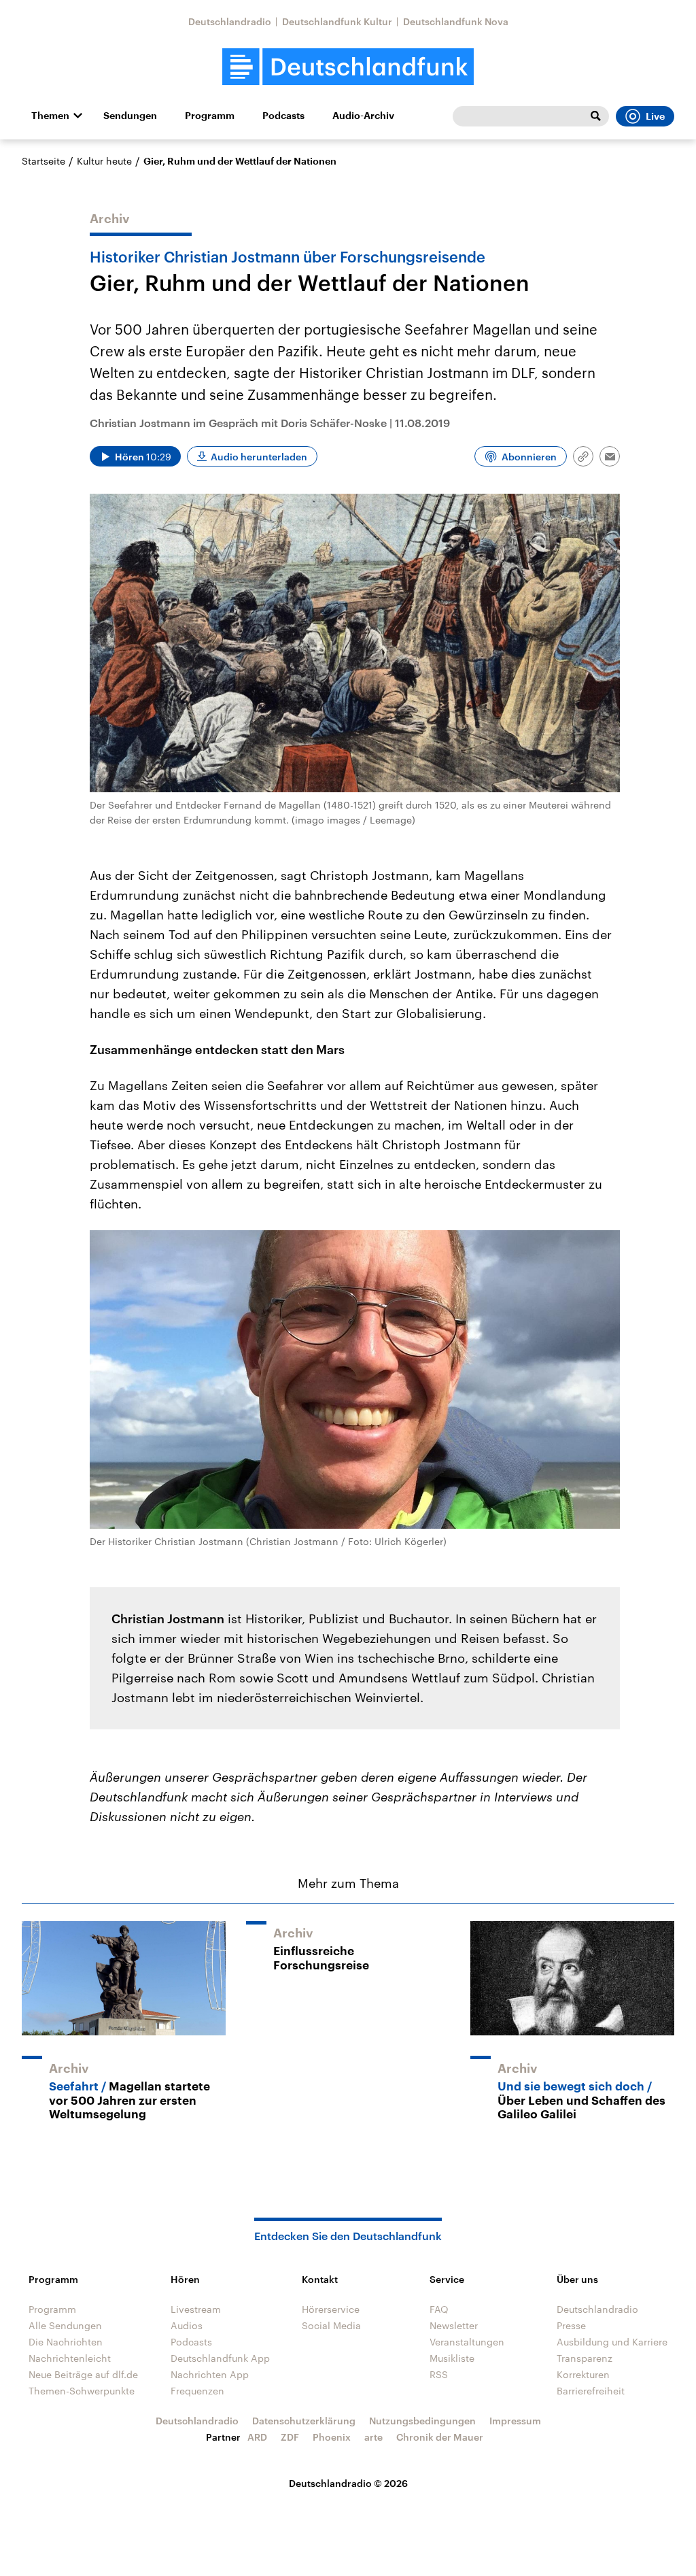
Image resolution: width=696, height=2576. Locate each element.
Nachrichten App (210, 2374)
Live (655, 116)
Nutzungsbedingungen (422, 2421)
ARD (257, 2437)
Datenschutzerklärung (304, 2421)
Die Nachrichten (66, 2342)
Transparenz (585, 2358)
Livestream (196, 2309)
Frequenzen (197, 2391)
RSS (439, 2374)
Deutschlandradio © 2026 (348, 2483)
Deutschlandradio (230, 21)
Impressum (515, 2421)
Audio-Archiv (363, 116)
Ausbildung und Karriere (612, 2342)
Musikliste (452, 2358)
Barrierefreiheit (591, 2391)
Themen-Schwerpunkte (82, 2391)
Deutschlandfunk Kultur (337, 21)
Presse (571, 2325)
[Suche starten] (595, 116)
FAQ (439, 2309)
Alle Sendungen (65, 2325)
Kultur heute (104, 161)
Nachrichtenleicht (70, 2358)
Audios (187, 2325)
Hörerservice (331, 2309)
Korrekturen (583, 2374)
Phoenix (332, 2437)
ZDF (290, 2437)
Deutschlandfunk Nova (456, 21)
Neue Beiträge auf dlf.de (83, 2374)
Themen (50, 116)
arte (373, 2437)
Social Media (331, 2325)
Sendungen (130, 116)
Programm (210, 116)
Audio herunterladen (259, 457)
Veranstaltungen (467, 2342)
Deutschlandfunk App (220, 2358)
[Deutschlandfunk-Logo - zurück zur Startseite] (348, 67)
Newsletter (454, 2325)
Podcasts (283, 116)
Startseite (43, 161)
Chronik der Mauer (440, 2437)
